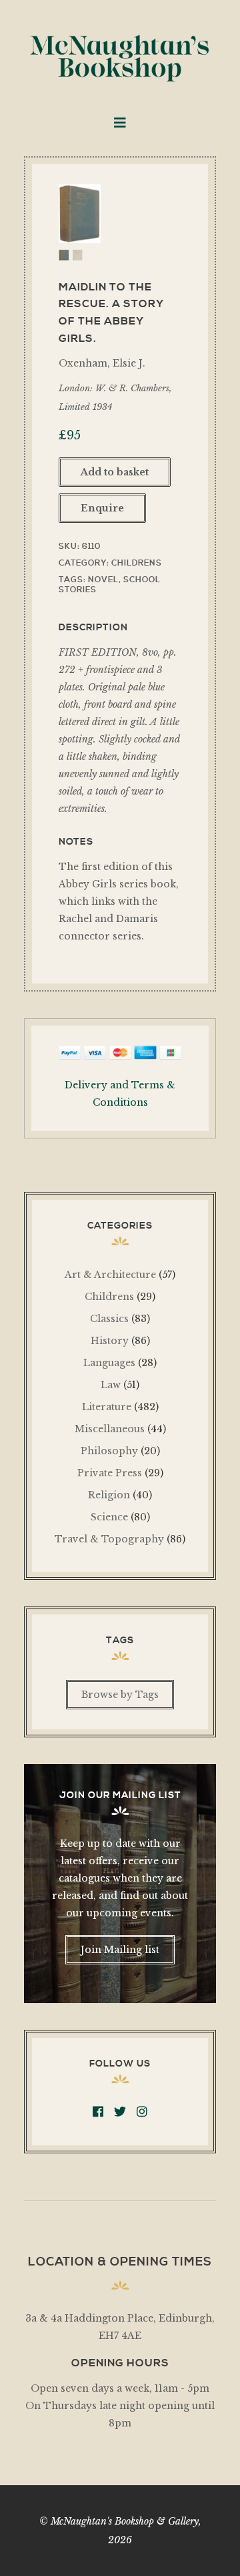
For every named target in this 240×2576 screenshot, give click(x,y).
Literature (107, 1407)
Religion (109, 1495)
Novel (103, 580)
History (110, 1341)
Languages (109, 1363)
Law (111, 1385)
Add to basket (115, 472)
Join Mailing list (120, 1950)
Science (109, 1517)
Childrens (137, 563)
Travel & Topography (109, 1539)
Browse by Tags (120, 1695)
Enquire (102, 508)
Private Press (110, 1473)
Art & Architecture (110, 1275)
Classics (109, 1319)
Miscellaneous (110, 1429)
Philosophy (109, 1451)
